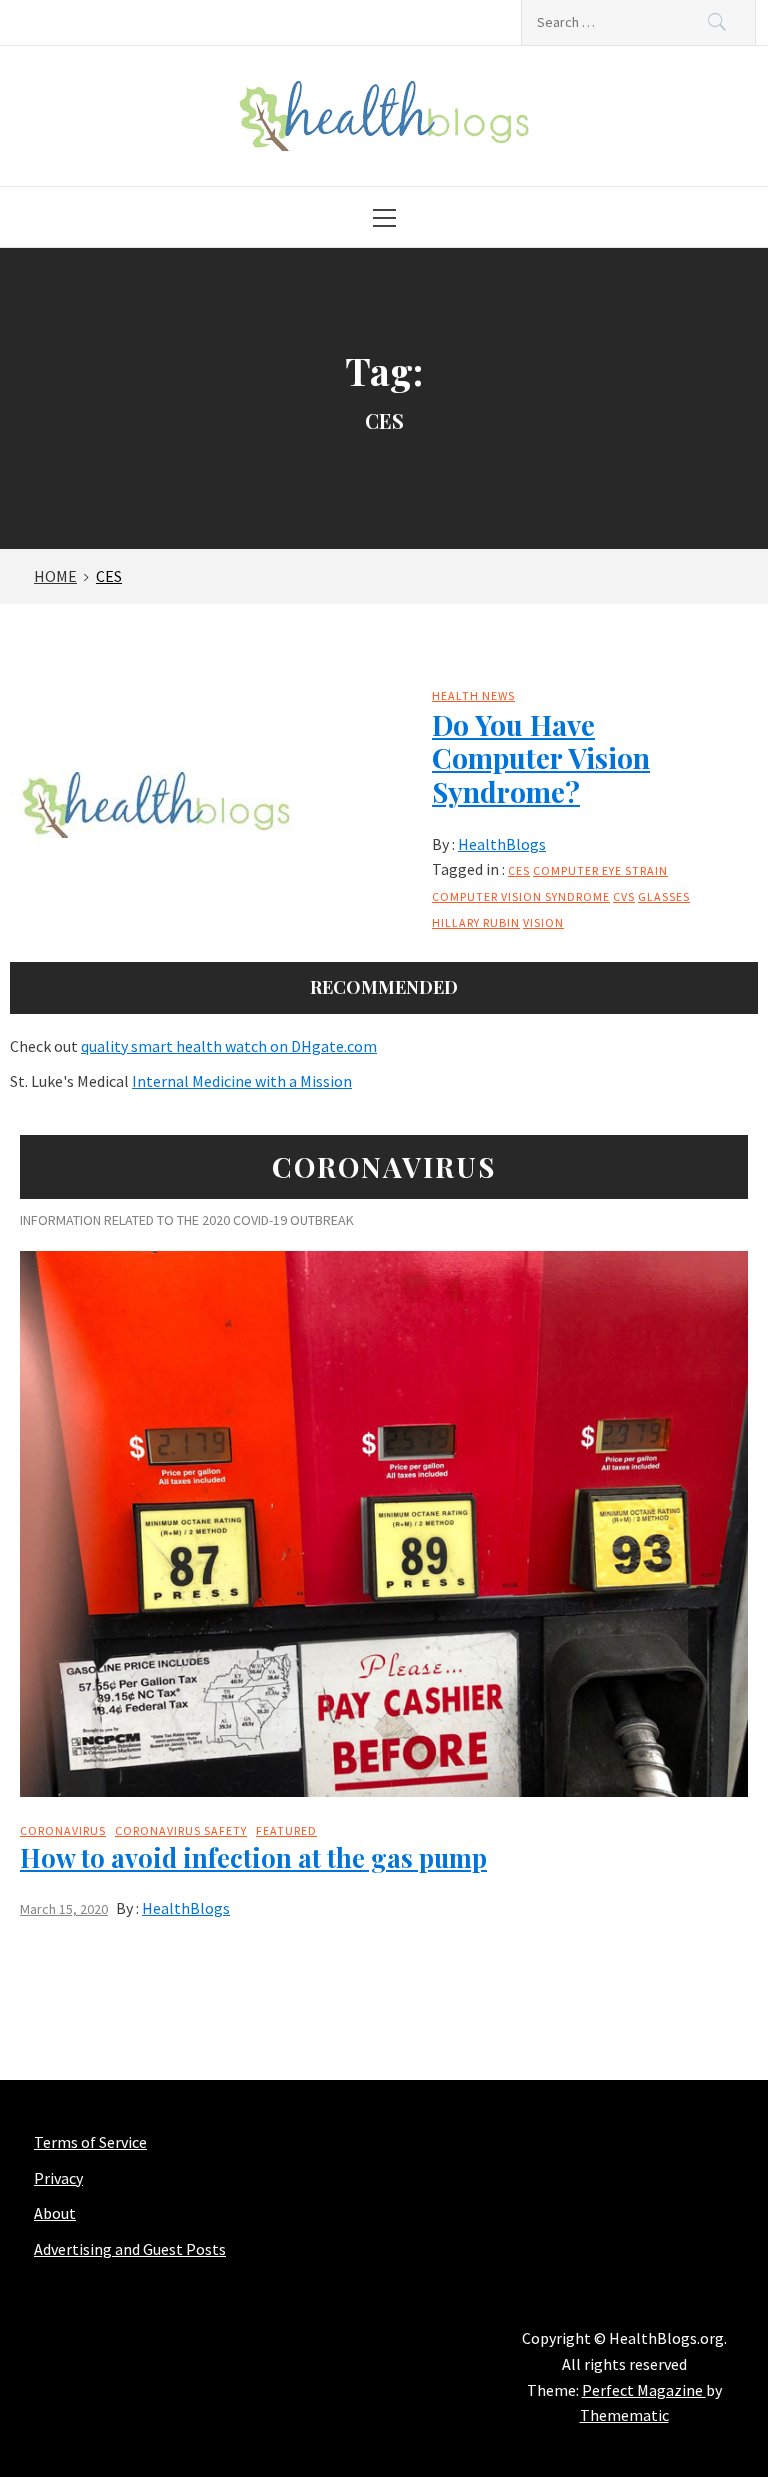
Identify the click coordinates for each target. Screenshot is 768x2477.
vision (543, 922)
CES (519, 870)
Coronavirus (63, 1830)
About (55, 2213)
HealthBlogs (502, 844)
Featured (286, 1830)
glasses (664, 896)
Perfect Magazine (644, 2390)
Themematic (624, 2415)
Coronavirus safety (181, 1830)
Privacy (58, 2178)
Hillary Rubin (476, 922)
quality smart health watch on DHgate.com (229, 1046)
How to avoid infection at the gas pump (253, 1857)
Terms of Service (90, 2142)
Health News (473, 695)
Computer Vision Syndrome (521, 896)
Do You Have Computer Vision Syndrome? (541, 758)
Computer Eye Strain (600, 870)
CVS (624, 896)
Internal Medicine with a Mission (242, 1081)
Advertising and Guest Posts (130, 2249)
